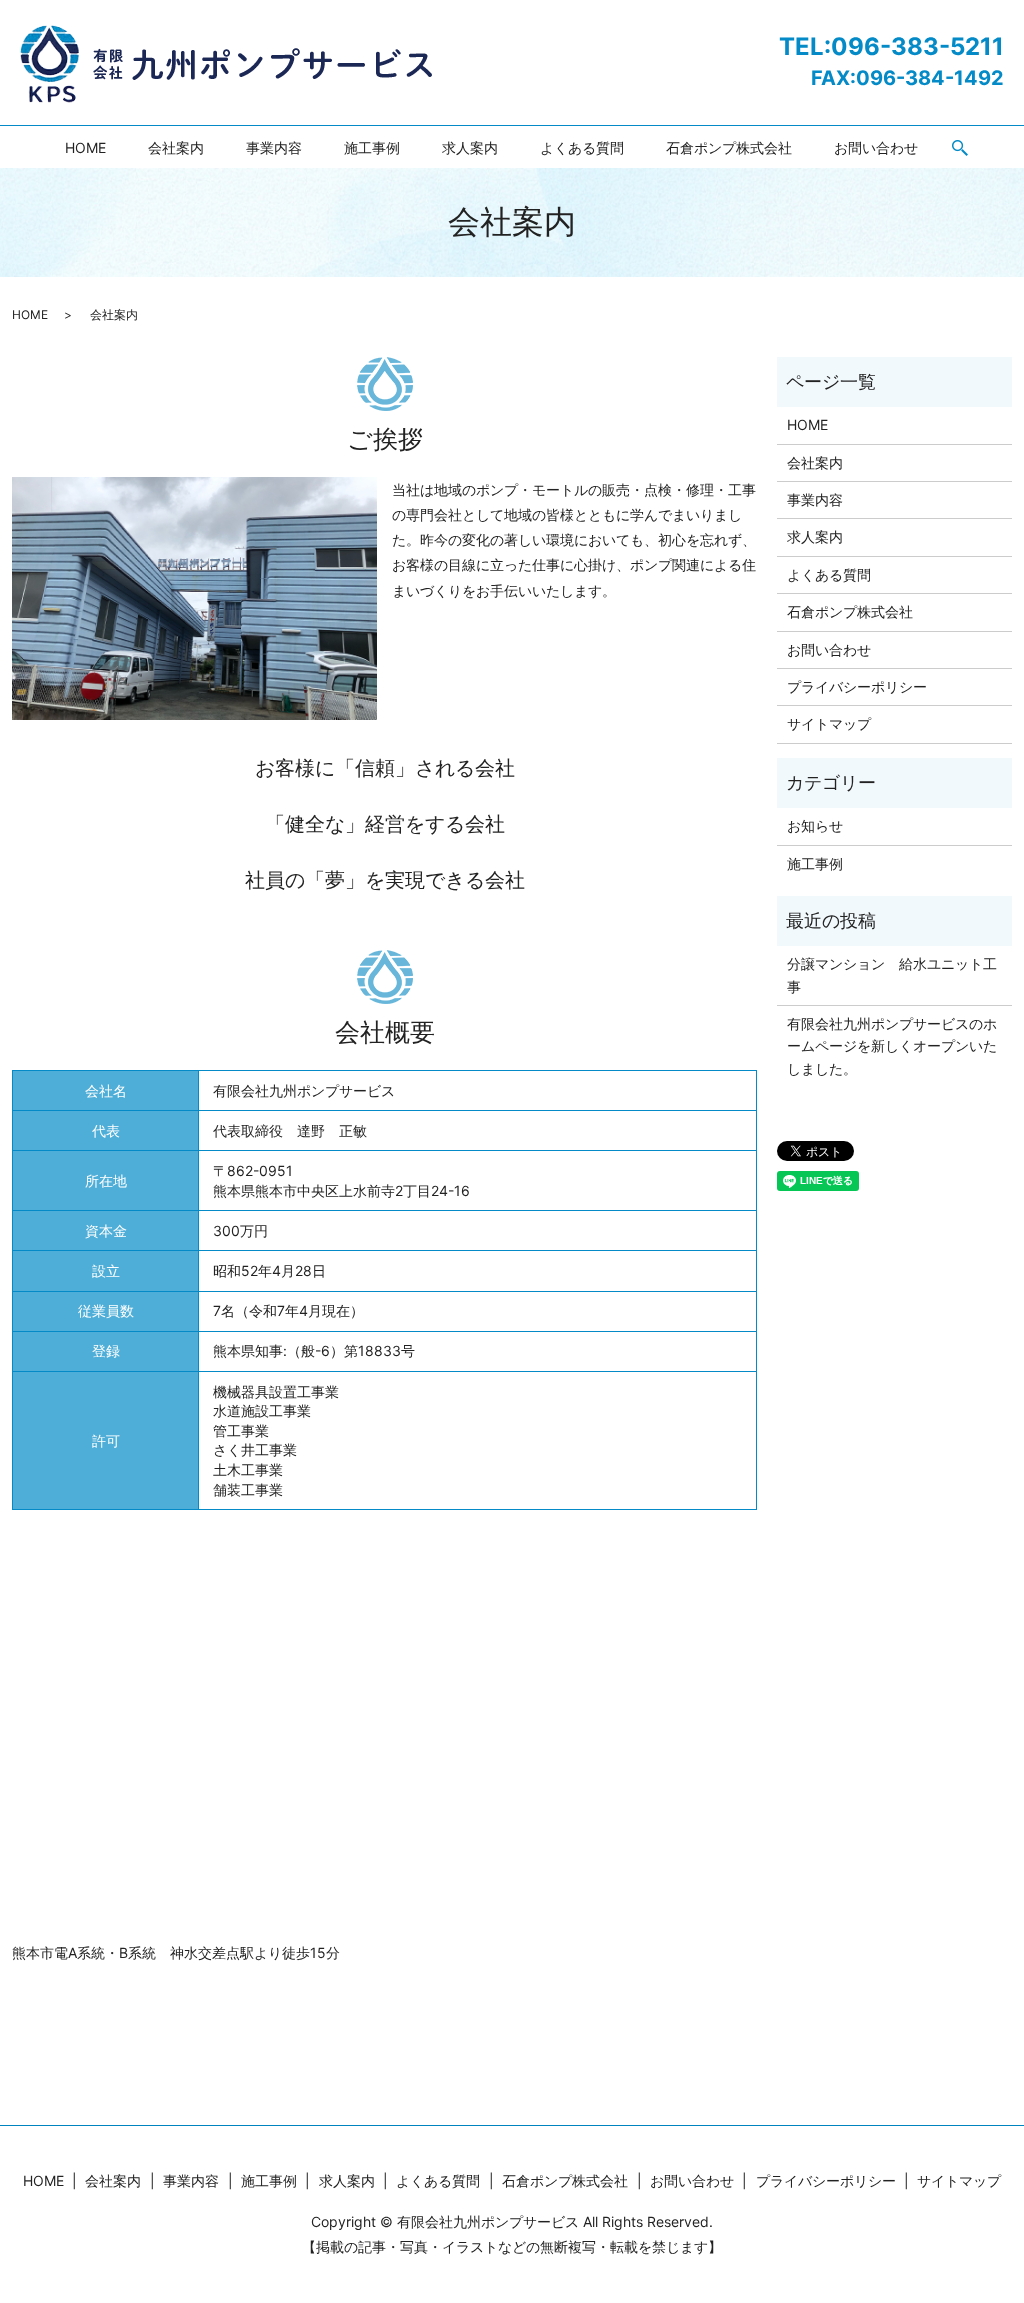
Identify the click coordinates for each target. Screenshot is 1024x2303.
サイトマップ (829, 723)
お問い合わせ (876, 147)
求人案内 (470, 147)
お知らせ (815, 825)
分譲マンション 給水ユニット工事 (892, 974)
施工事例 (372, 147)
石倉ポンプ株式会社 (729, 147)
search (960, 149)
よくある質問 (582, 147)
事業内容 (274, 147)
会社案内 (176, 147)
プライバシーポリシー (857, 686)
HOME (85, 147)
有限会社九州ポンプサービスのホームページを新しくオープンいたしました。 (892, 1046)
